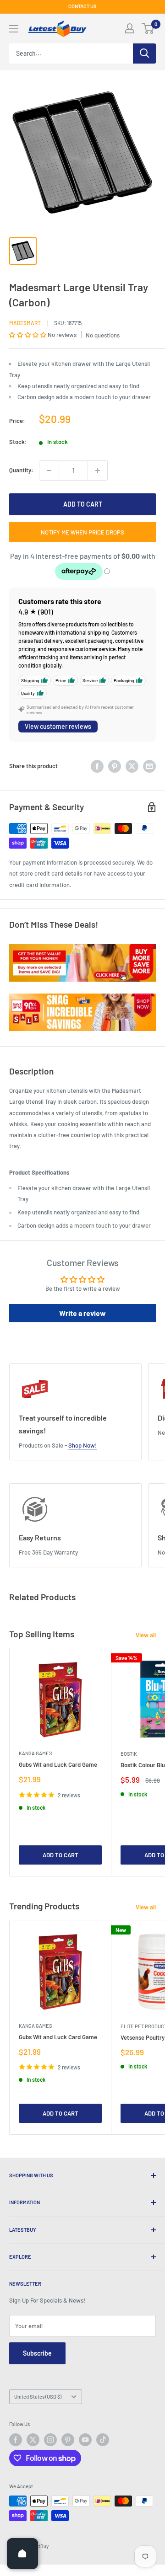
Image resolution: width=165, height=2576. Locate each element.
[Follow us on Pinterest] (68, 2440)
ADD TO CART (83, 504)
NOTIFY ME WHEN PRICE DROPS (82, 532)
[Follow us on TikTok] (103, 2440)
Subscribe (37, 2353)
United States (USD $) (38, 2397)
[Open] (22, 2554)
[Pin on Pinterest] (115, 766)
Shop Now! (82, 1445)
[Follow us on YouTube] (85, 2440)
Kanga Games (35, 1753)
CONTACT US (82, 6)
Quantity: (21, 470)
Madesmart (25, 323)
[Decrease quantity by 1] (49, 470)
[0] (148, 28)
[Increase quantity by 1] (98, 470)
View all (146, 1635)
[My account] (130, 28)
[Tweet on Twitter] (132, 766)
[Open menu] (14, 29)
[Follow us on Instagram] (50, 2440)
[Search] (144, 53)
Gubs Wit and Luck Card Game (58, 1764)
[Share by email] (149, 766)
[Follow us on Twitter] (33, 2440)
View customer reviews (58, 726)
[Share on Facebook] (97, 766)
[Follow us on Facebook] (16, 2440)
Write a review (82, 1313)
